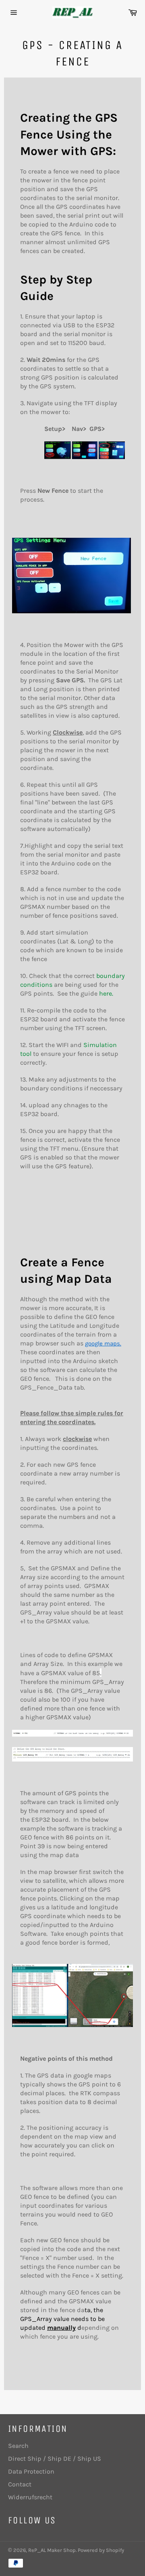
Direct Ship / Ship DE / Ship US (55, 2459)
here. (106, 993)
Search (18, 2446)
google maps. (103, 1343)
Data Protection (31, 2471)
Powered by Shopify (101, 2550)
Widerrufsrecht (30, 2497)
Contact (20, 2484)
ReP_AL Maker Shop (52, 2550)
